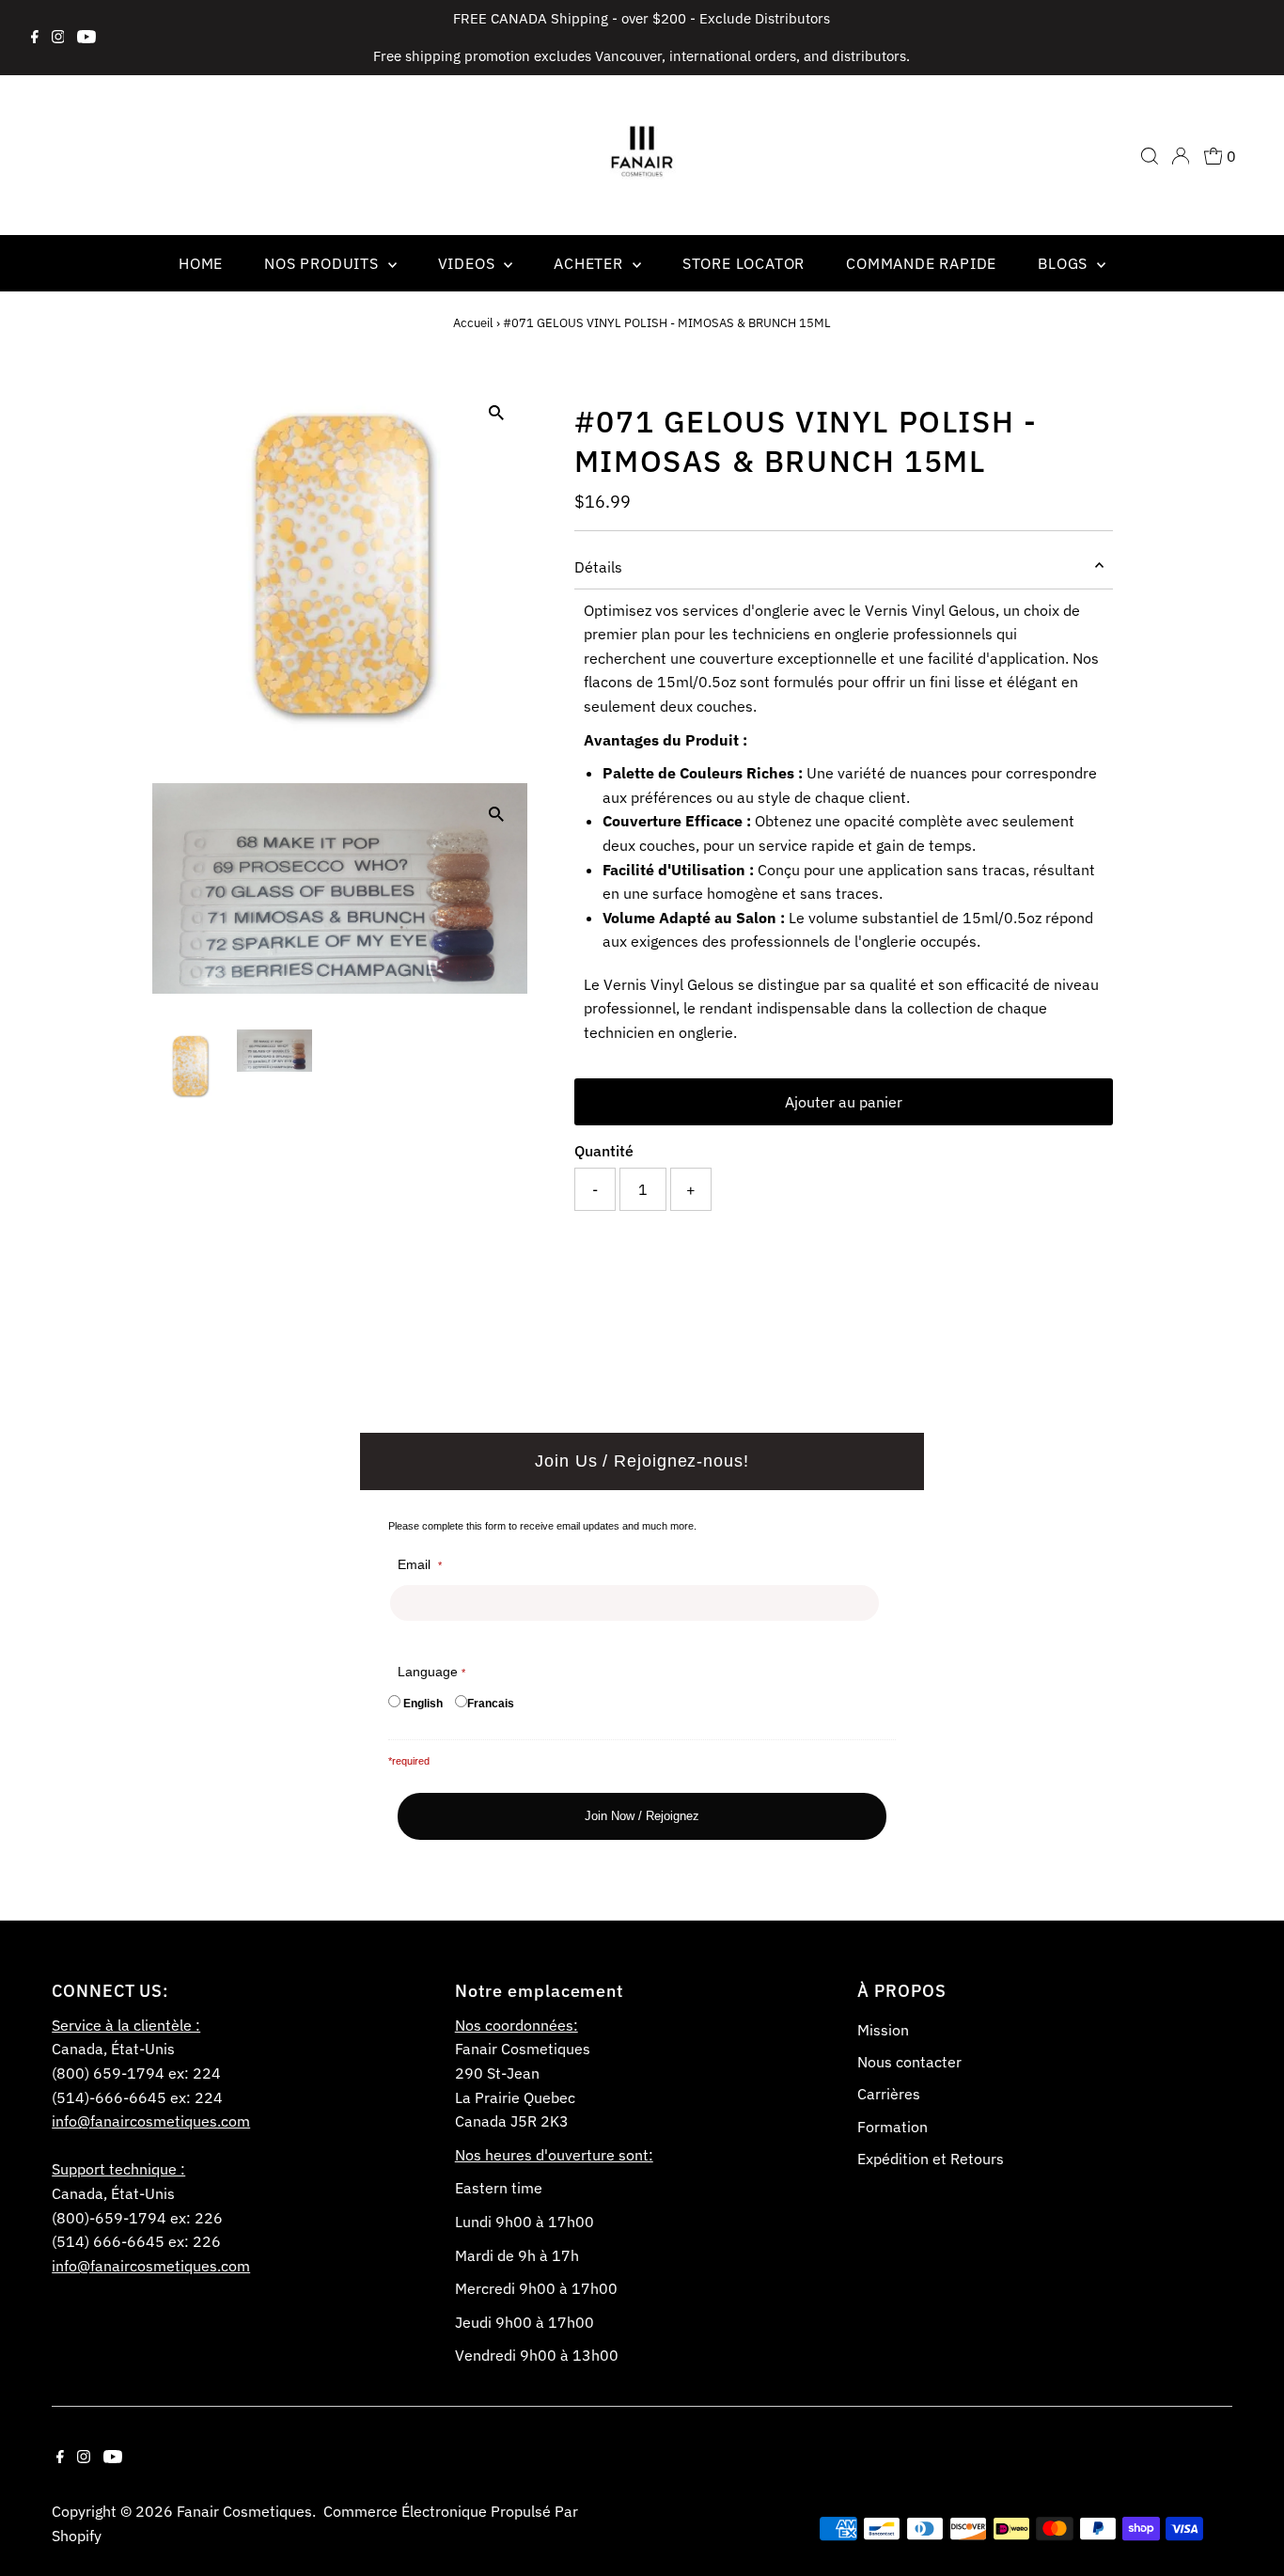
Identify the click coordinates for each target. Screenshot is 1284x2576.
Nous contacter (909, 2062)
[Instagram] (58, 38)
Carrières (889, 2094)
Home (201, 263)
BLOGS (1065, 263)
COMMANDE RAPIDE (921, 263)
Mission (883, 2030)
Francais (491, 1704)
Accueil (473, 323)
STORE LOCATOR (744, 263)
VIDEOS (469, 263)
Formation (893, 2127)
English (423, 1704)
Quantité (604, 1151)
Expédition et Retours (931, 2159)
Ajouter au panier (844, 1102)
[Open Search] (1150, 156)
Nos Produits (323, 263)
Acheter (590, 263)
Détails (598, 567)
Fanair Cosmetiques (244, 2511)
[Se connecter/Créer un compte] (1181, 156)
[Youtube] (86, 38)
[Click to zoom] (497, 413)
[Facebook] (35, 38)
